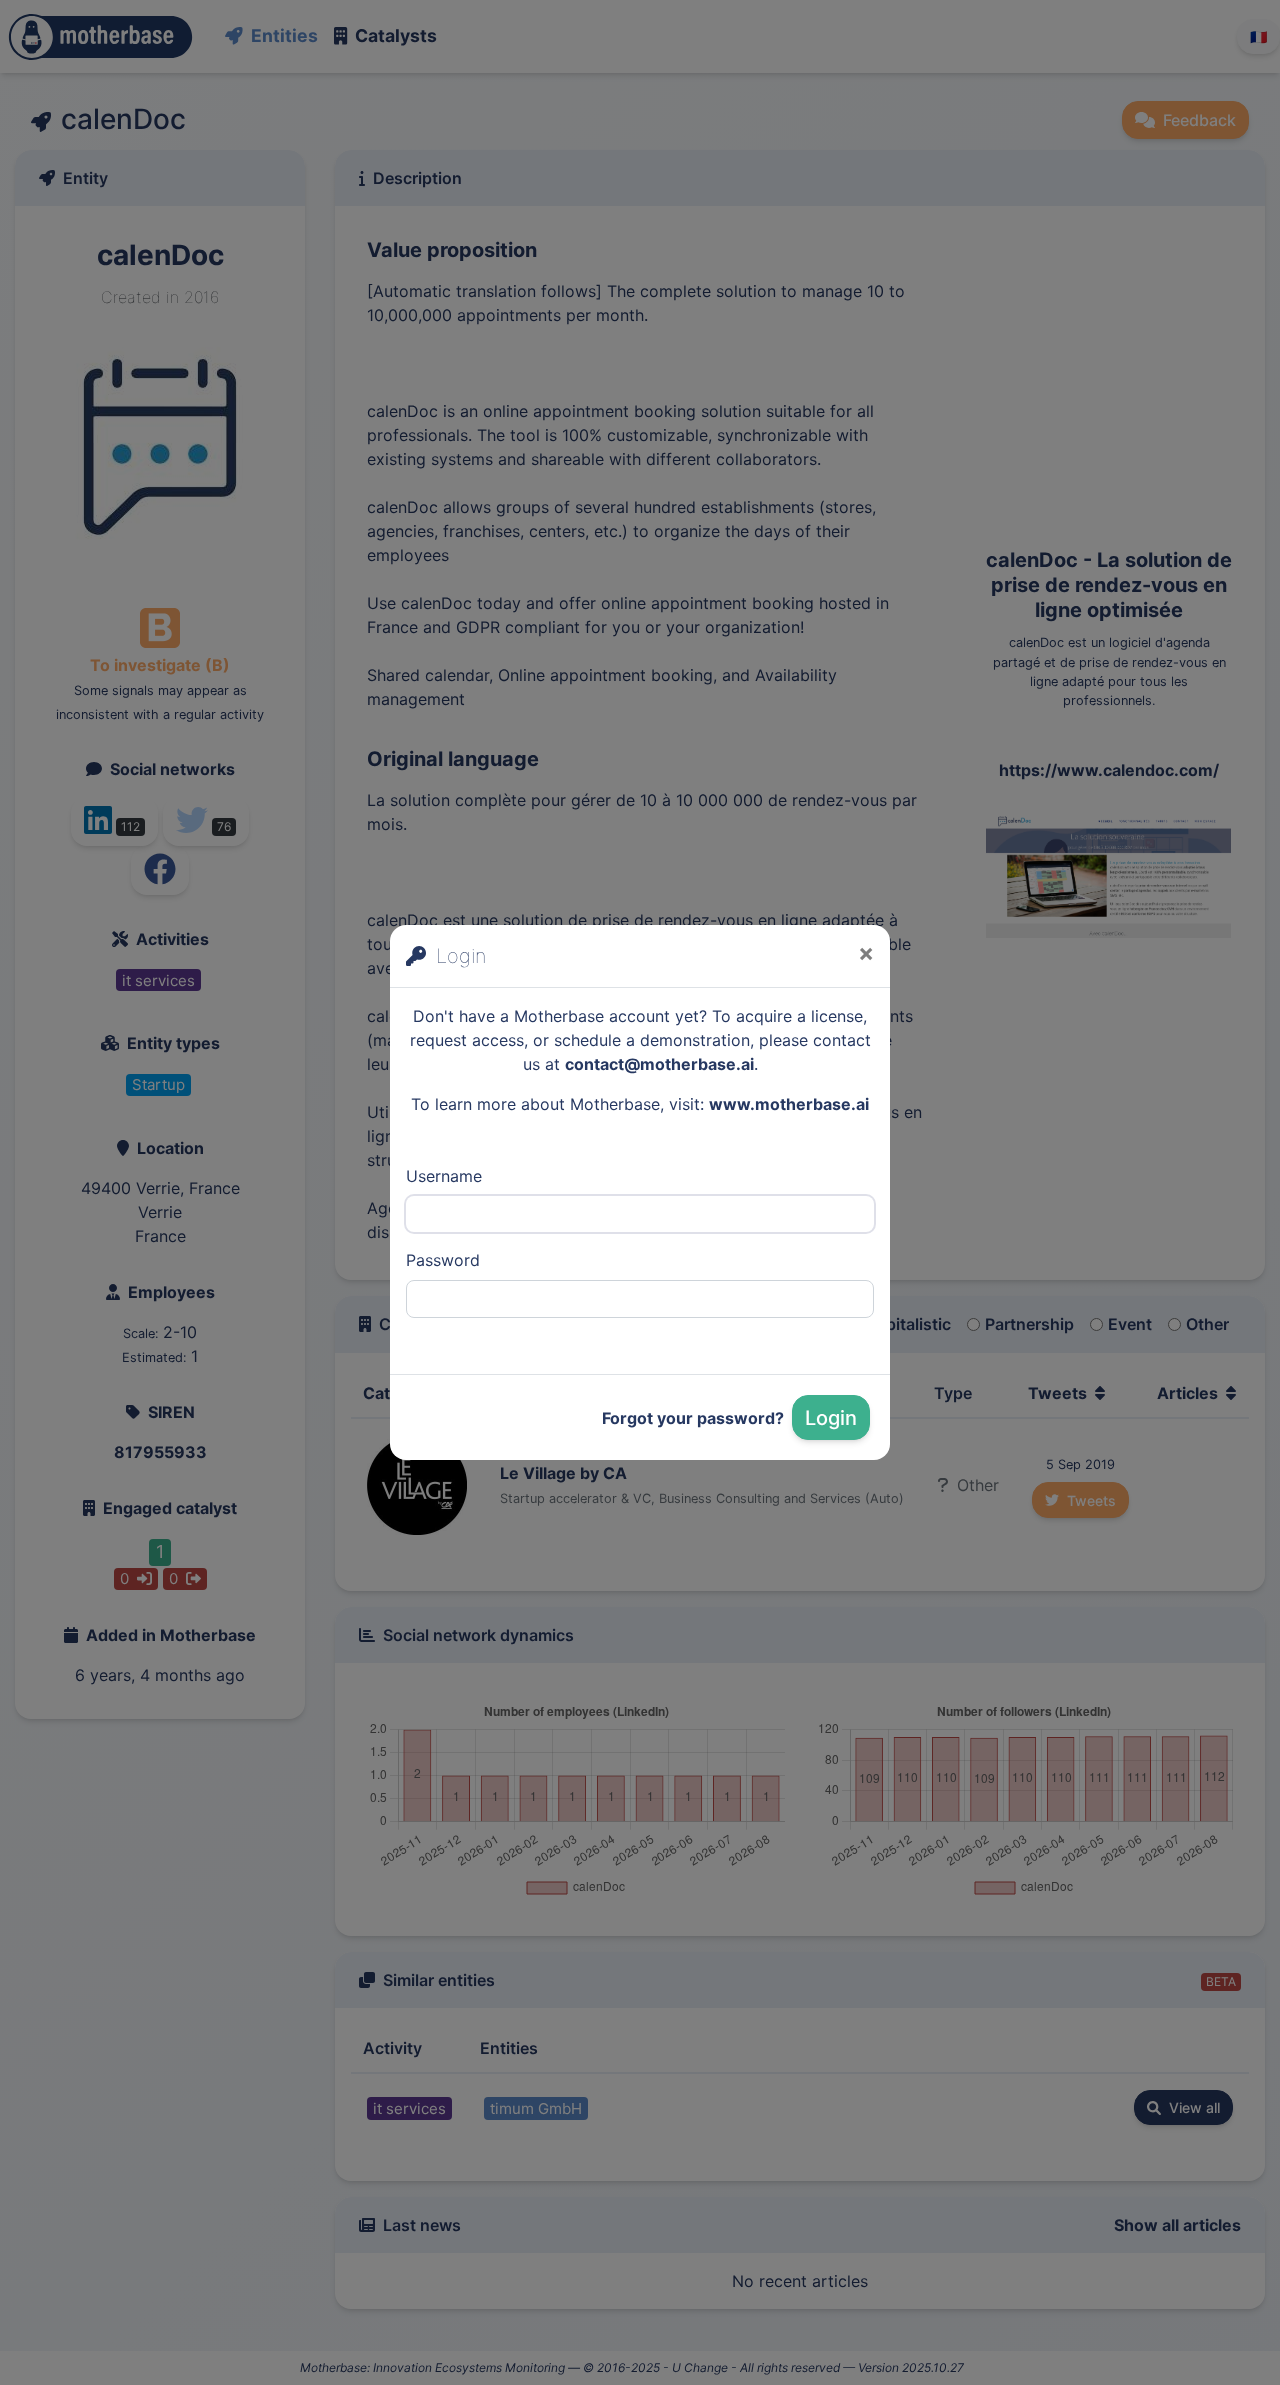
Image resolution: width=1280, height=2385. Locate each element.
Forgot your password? (693, 1418)
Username (444, 1176)
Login (831, 1418)
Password (443, 1260)
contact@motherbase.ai (659, 1064)
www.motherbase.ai (789, 1104)
